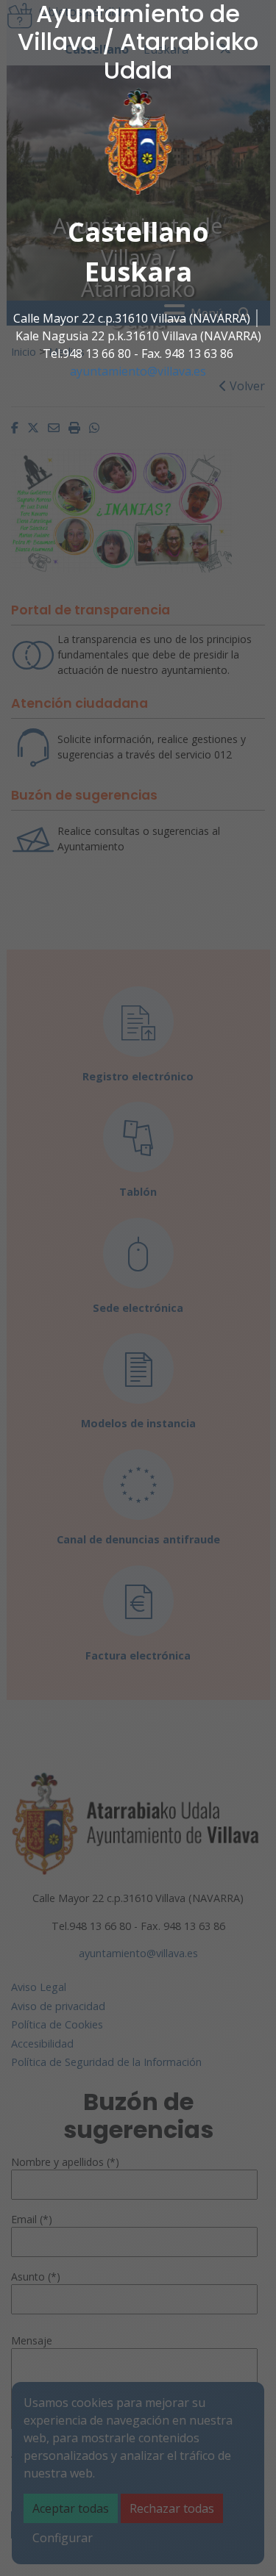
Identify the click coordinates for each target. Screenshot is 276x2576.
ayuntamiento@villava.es (138, 371)
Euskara (138, 272)
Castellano (138, 232)
